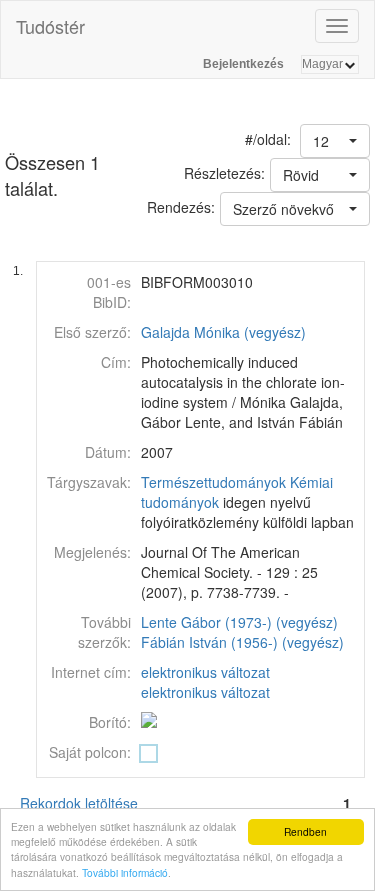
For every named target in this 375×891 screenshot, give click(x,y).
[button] (335, 141)
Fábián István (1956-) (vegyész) (242, 642)
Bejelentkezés (243, 64)
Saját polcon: (90, 752)
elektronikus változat (205, 672)
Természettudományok (213, 482)
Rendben (305, 831)
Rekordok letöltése (79, 803)
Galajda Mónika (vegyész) (223, 332)
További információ (125, 872)
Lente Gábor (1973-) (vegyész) (239, 622)
